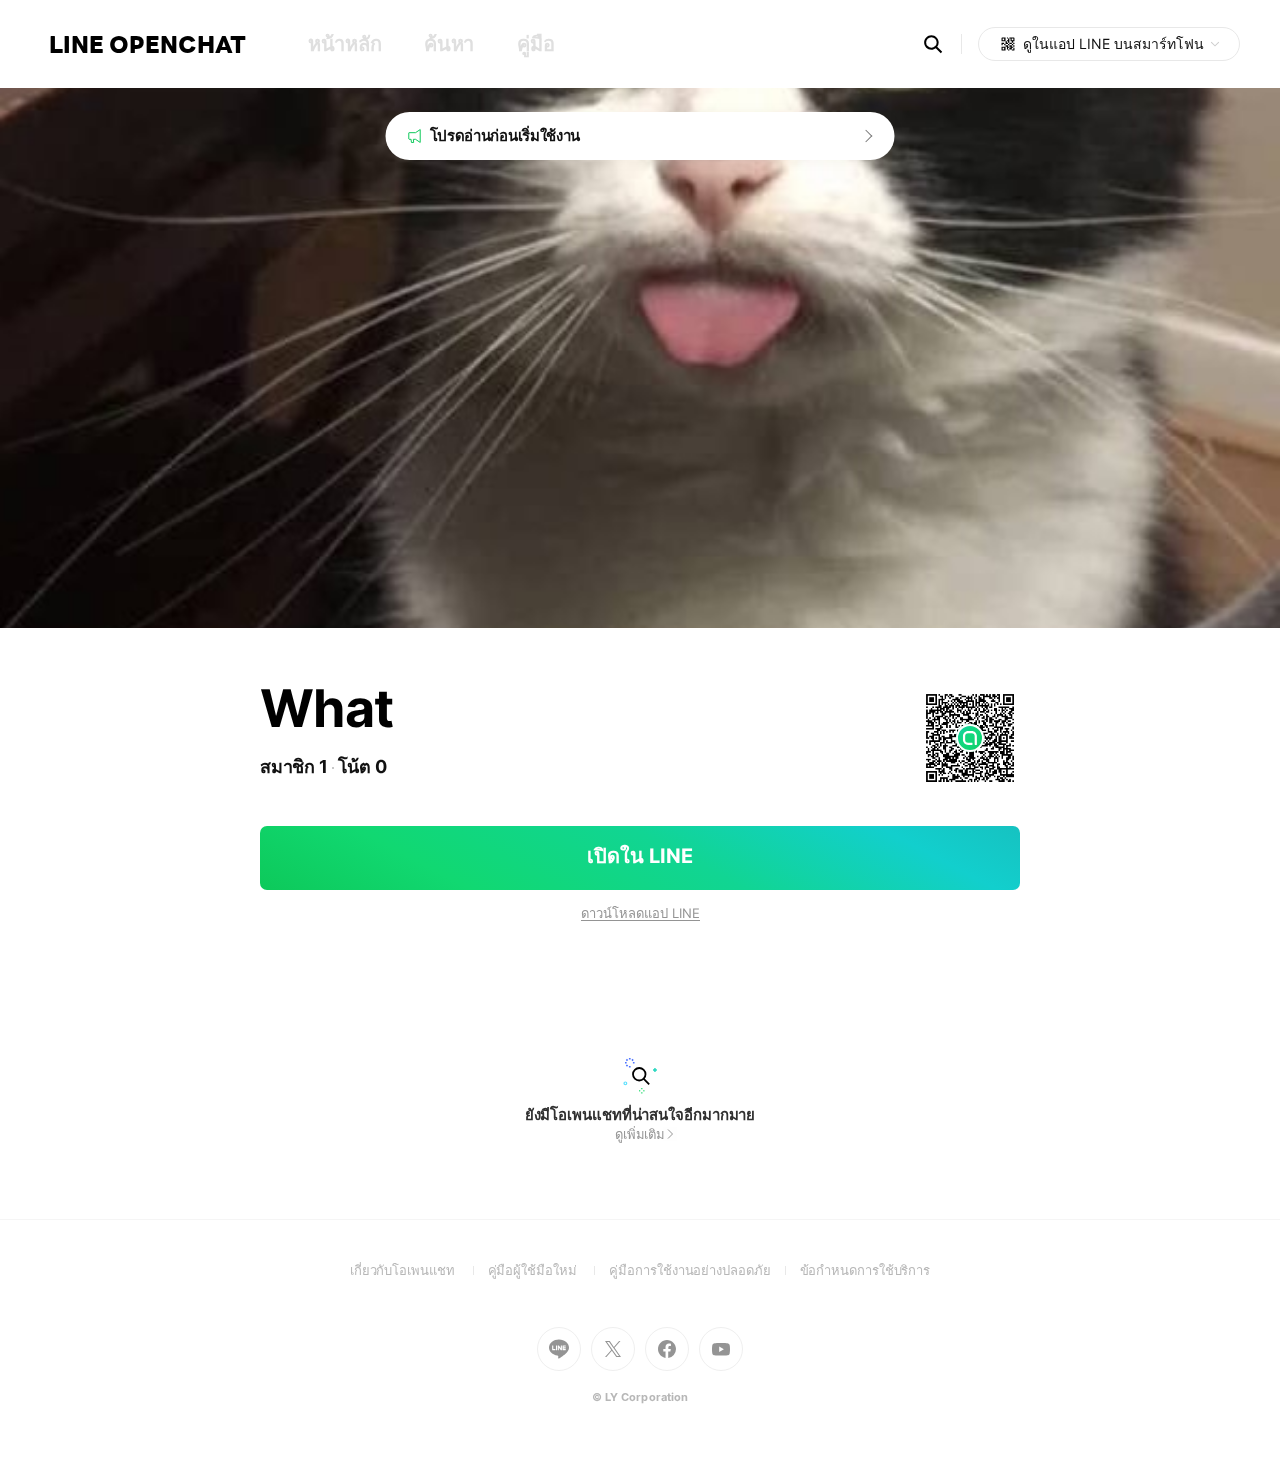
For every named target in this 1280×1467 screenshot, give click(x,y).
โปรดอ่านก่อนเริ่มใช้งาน (505, 135)
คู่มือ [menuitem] (535, 44)
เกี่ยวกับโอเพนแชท (419, 1270)
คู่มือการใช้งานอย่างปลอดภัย (704, 1270)
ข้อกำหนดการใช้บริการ (865, 1270)
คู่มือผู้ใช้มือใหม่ (549, 1270)
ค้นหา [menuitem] (449, 44)
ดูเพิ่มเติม (640, 1134)
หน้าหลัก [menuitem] (344, 44)
